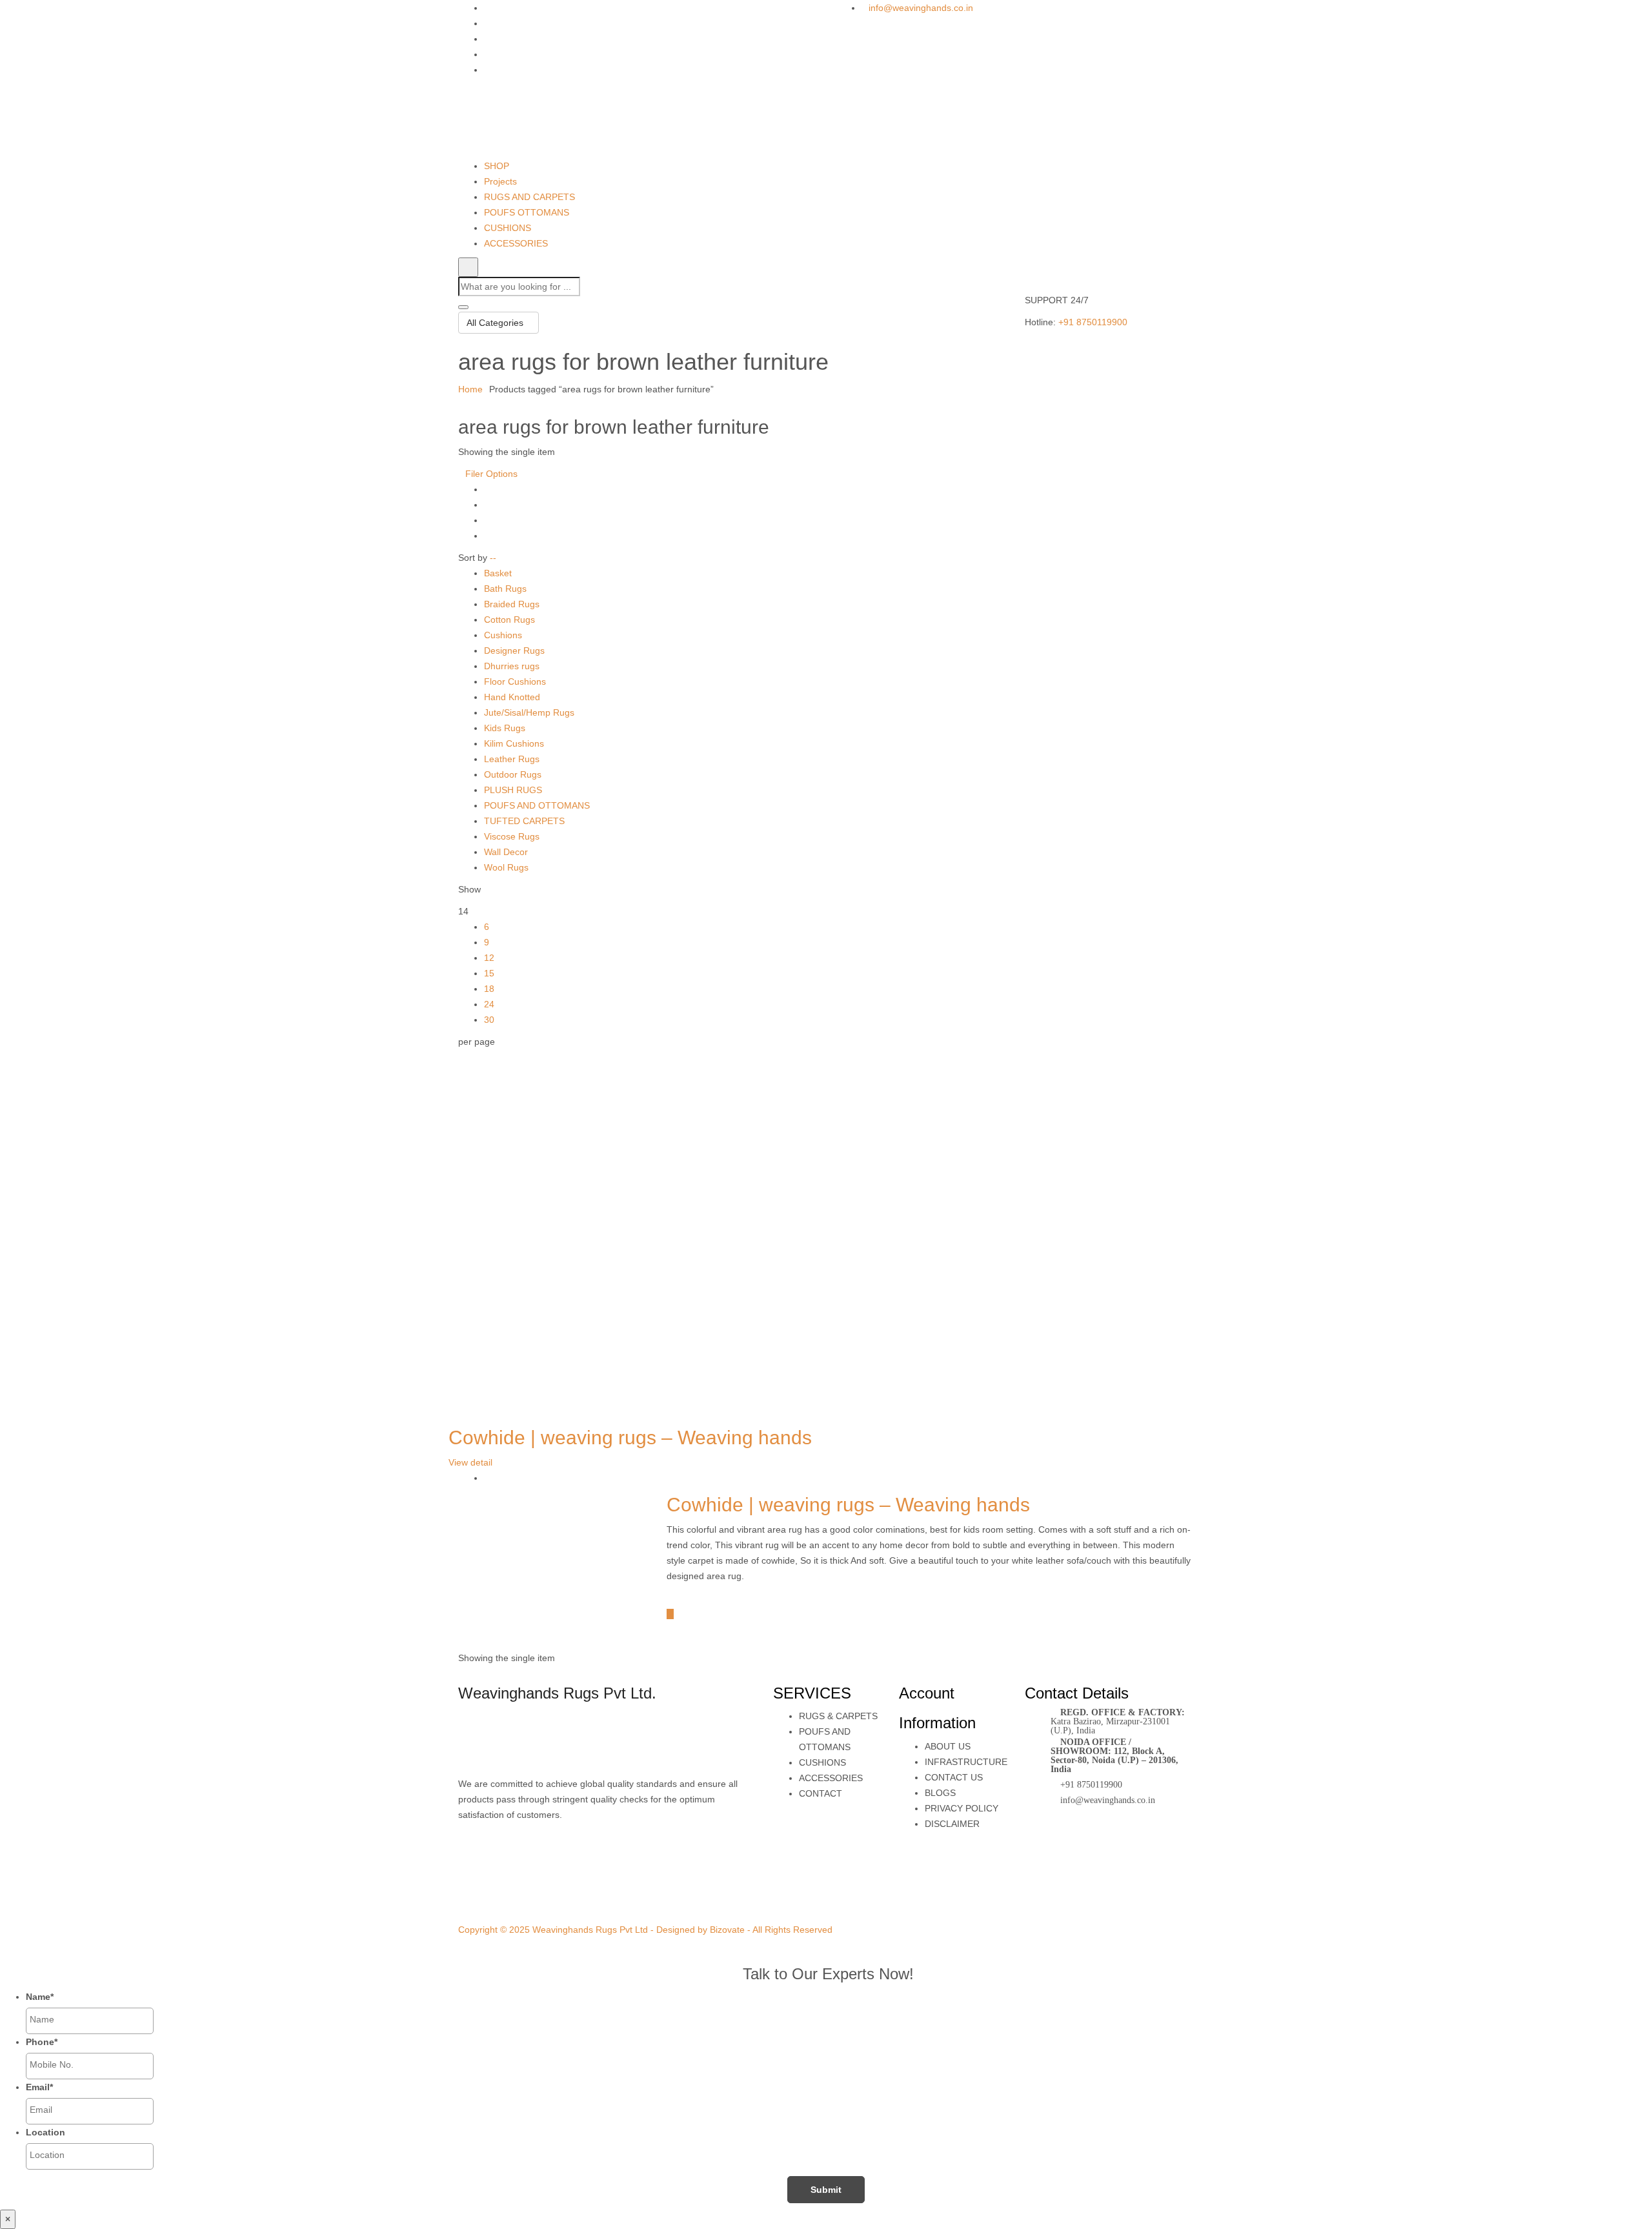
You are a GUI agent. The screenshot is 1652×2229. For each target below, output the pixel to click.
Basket (498, 573)
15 (489, 973)
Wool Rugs (506, 867)
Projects (500, 181)
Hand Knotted (512, 697)
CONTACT (821, 1793)
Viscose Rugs (512, 836)
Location (45, 2132)
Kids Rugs (505, 728)
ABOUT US (948, 1746)
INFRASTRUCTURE (966, 1762)
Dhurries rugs (512, 666)
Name (40, 1997)
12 (489, 958)
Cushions (503, 635)
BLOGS (940, 1793)
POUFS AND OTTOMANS (537, 805)
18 (489, 989)
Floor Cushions (515, 681)
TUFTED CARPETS (524, 821)
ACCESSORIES (516, 243)
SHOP (497, 166)
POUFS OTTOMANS (527, 212)
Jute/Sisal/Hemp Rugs (529, 712)
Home (470, 389)
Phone (42, 2042)
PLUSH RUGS (513, 790)
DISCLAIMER (952, 1824)
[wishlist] (677, 1598)
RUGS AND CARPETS (529, 197)
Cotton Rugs (509, 620)
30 (489, 1020)
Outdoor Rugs (513, 774)
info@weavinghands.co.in (921, 8)
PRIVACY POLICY (962, 1808)
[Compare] (670, 1614)
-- (493, 558)
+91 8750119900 (1093, 322)
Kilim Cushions (514, 743)
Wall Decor (506, 852)
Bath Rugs (505, 589)
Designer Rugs (514, 651)
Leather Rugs (512, 759)
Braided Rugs (512, 604)
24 (489, 1004)
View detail (470, 1462)
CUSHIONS (508, 228)
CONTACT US (954, 1777)
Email (39, 2087)
